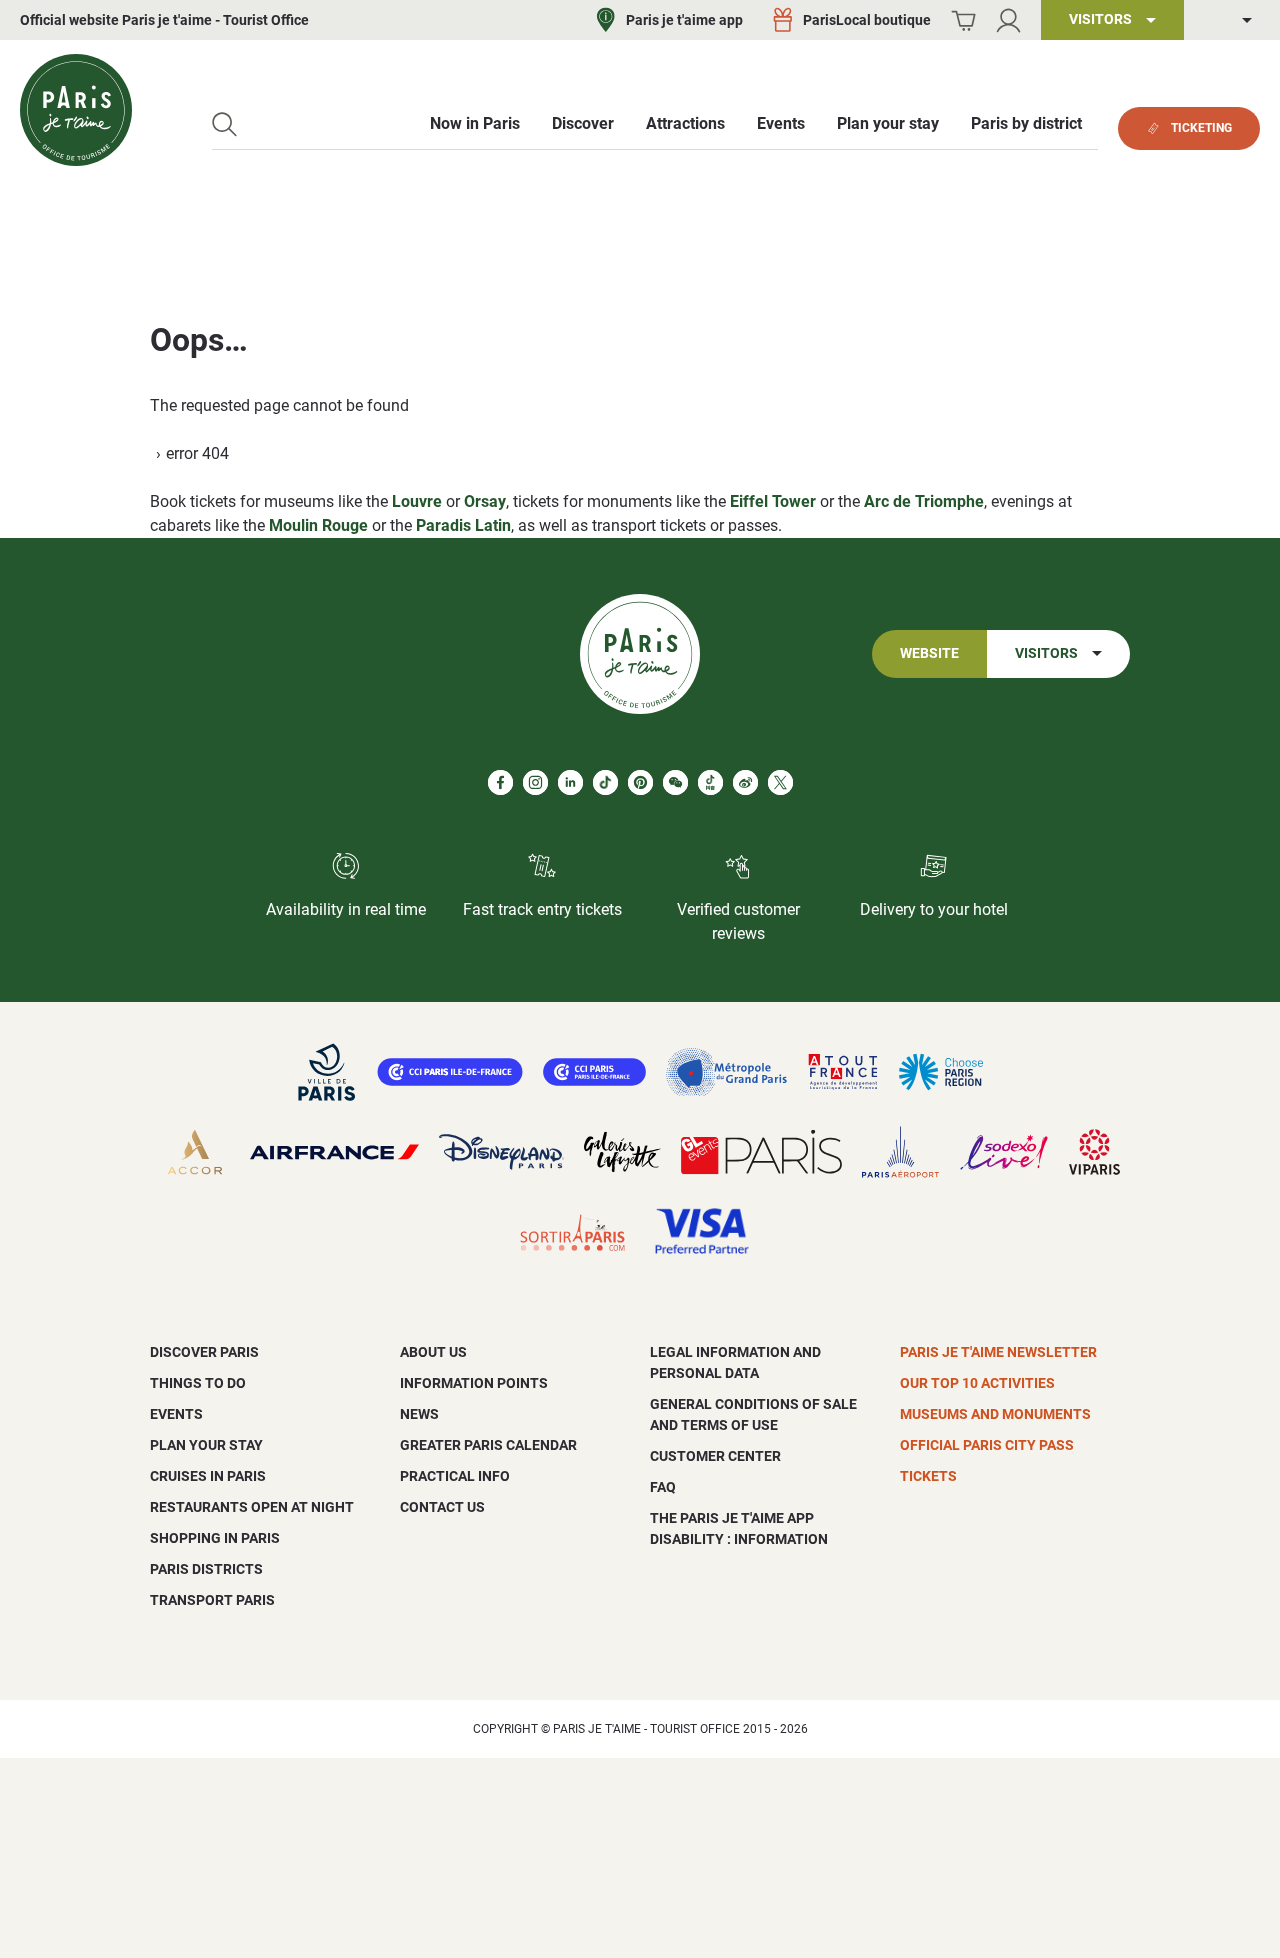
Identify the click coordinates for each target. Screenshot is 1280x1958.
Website (929, 653)
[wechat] (675, 782)
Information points (474, 1383)
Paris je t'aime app (684, 20)
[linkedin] (570, 782)
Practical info (455, 1476)
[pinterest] (640, 782)
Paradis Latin (463, 525)
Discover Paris (204, 1352)
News (419, 1414)
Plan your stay (206, 1445)
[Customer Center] (1008, 20)
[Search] (224, 124)
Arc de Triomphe (924, 501)
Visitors (1046, 653)
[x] (780, 782)
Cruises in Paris (208, 1476)
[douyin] (710, 782)
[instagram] (535, 782)
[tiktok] (605, 782)
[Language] (1232, 20)
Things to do (198, 1383)
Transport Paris (212, 1600)
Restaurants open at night (252, 1507)
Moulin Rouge (318, 525)
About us (433, 1352)
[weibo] (745, 782)
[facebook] (500, 782)
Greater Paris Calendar (488, 1445)
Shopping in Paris (215, 1538)
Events (176, 1414)
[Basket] (963, 20)
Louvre (417, 501)
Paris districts (206, 1569)
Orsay (485, 501)
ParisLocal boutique (867, 20)
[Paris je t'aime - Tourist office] (76, 110)
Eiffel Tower (773, 501)
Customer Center (715, 1456)
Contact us (442, 1507)
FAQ (663, 1487)
